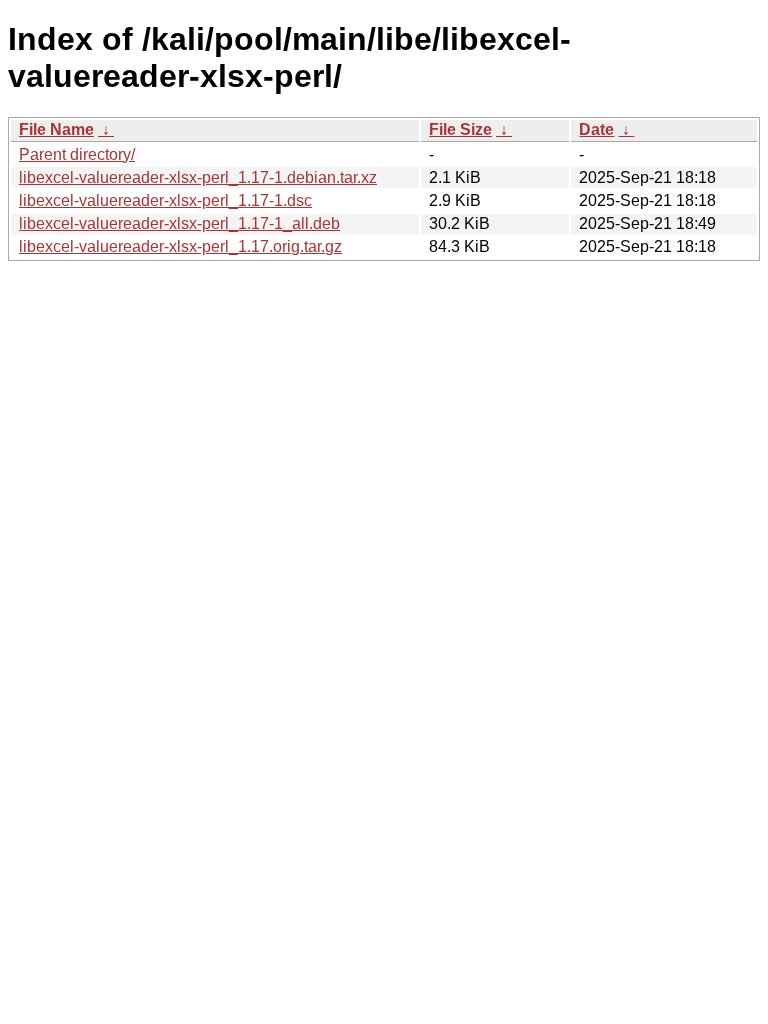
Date (596, 129)
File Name (56, 129)
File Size (460, 129)
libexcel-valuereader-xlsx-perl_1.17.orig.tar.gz (180, 246)
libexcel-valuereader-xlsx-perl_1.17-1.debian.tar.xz (198, 177)
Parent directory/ (77, 154)
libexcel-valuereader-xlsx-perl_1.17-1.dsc (165, 200)
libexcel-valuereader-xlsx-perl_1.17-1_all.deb (179, 223)
